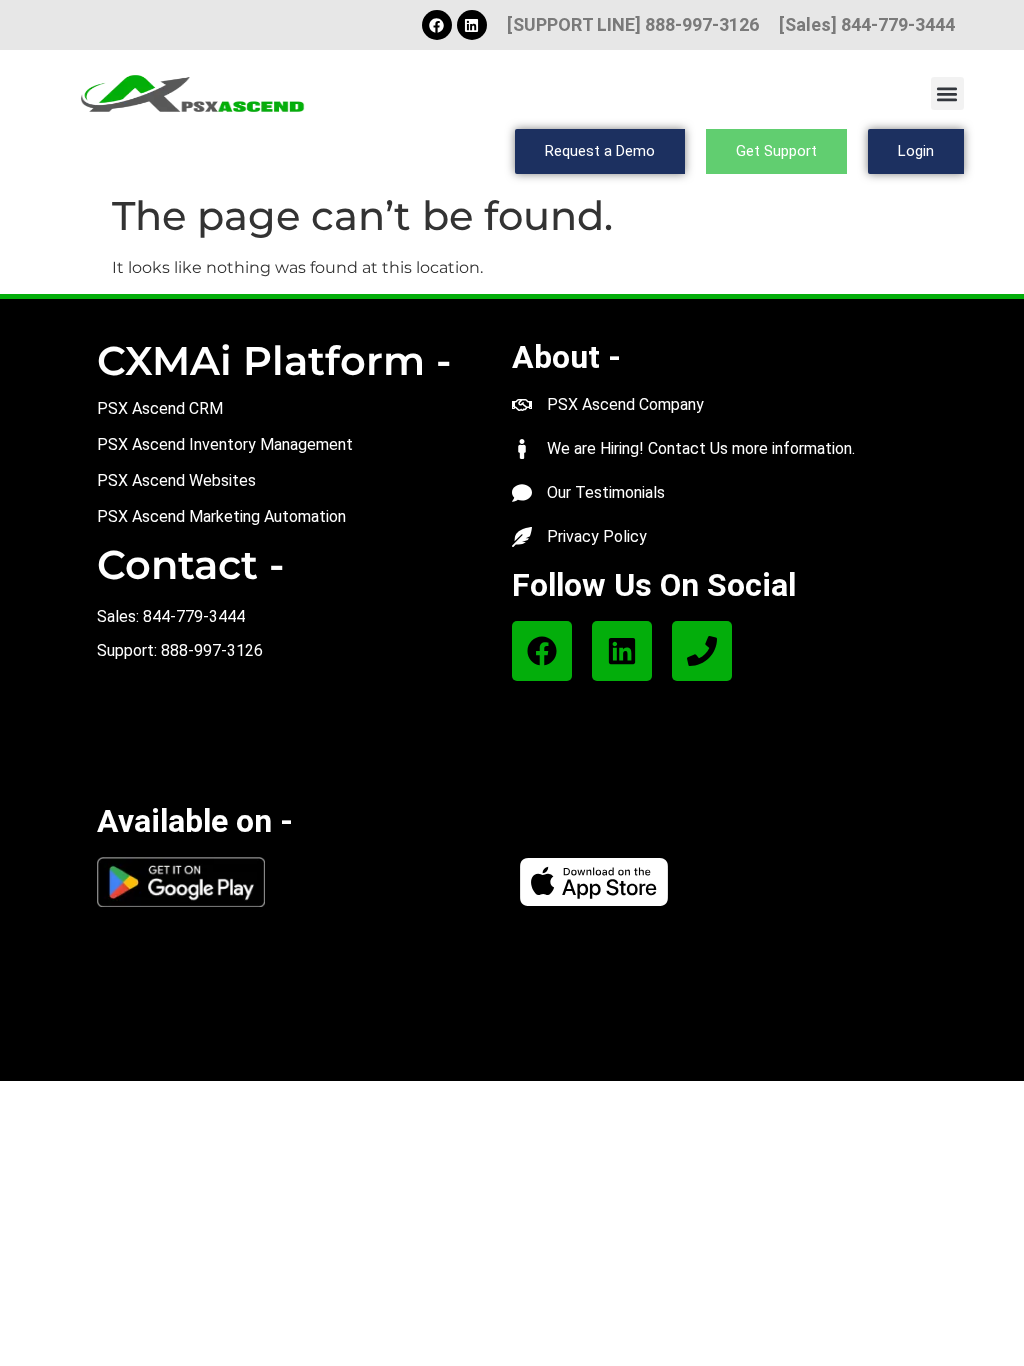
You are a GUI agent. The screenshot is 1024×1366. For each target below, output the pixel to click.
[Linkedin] (472, 25)
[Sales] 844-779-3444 (867, 24)
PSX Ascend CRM (160, 408)
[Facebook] (437, 25)
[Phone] (702, 651)
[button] (947, 93)
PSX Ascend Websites (176, 480)
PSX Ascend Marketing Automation (221, 516)
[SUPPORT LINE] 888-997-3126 (633, 24)
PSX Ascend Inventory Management (225, 444)
